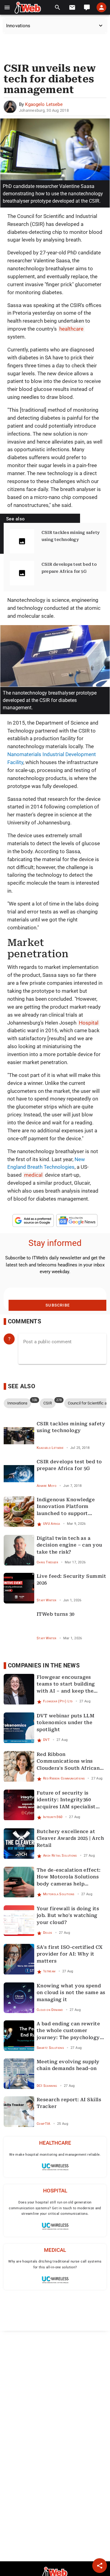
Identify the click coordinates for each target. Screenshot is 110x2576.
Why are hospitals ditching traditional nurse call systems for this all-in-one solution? (55, 2264)
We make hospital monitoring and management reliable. (55, 2155)
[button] (7, 7)
